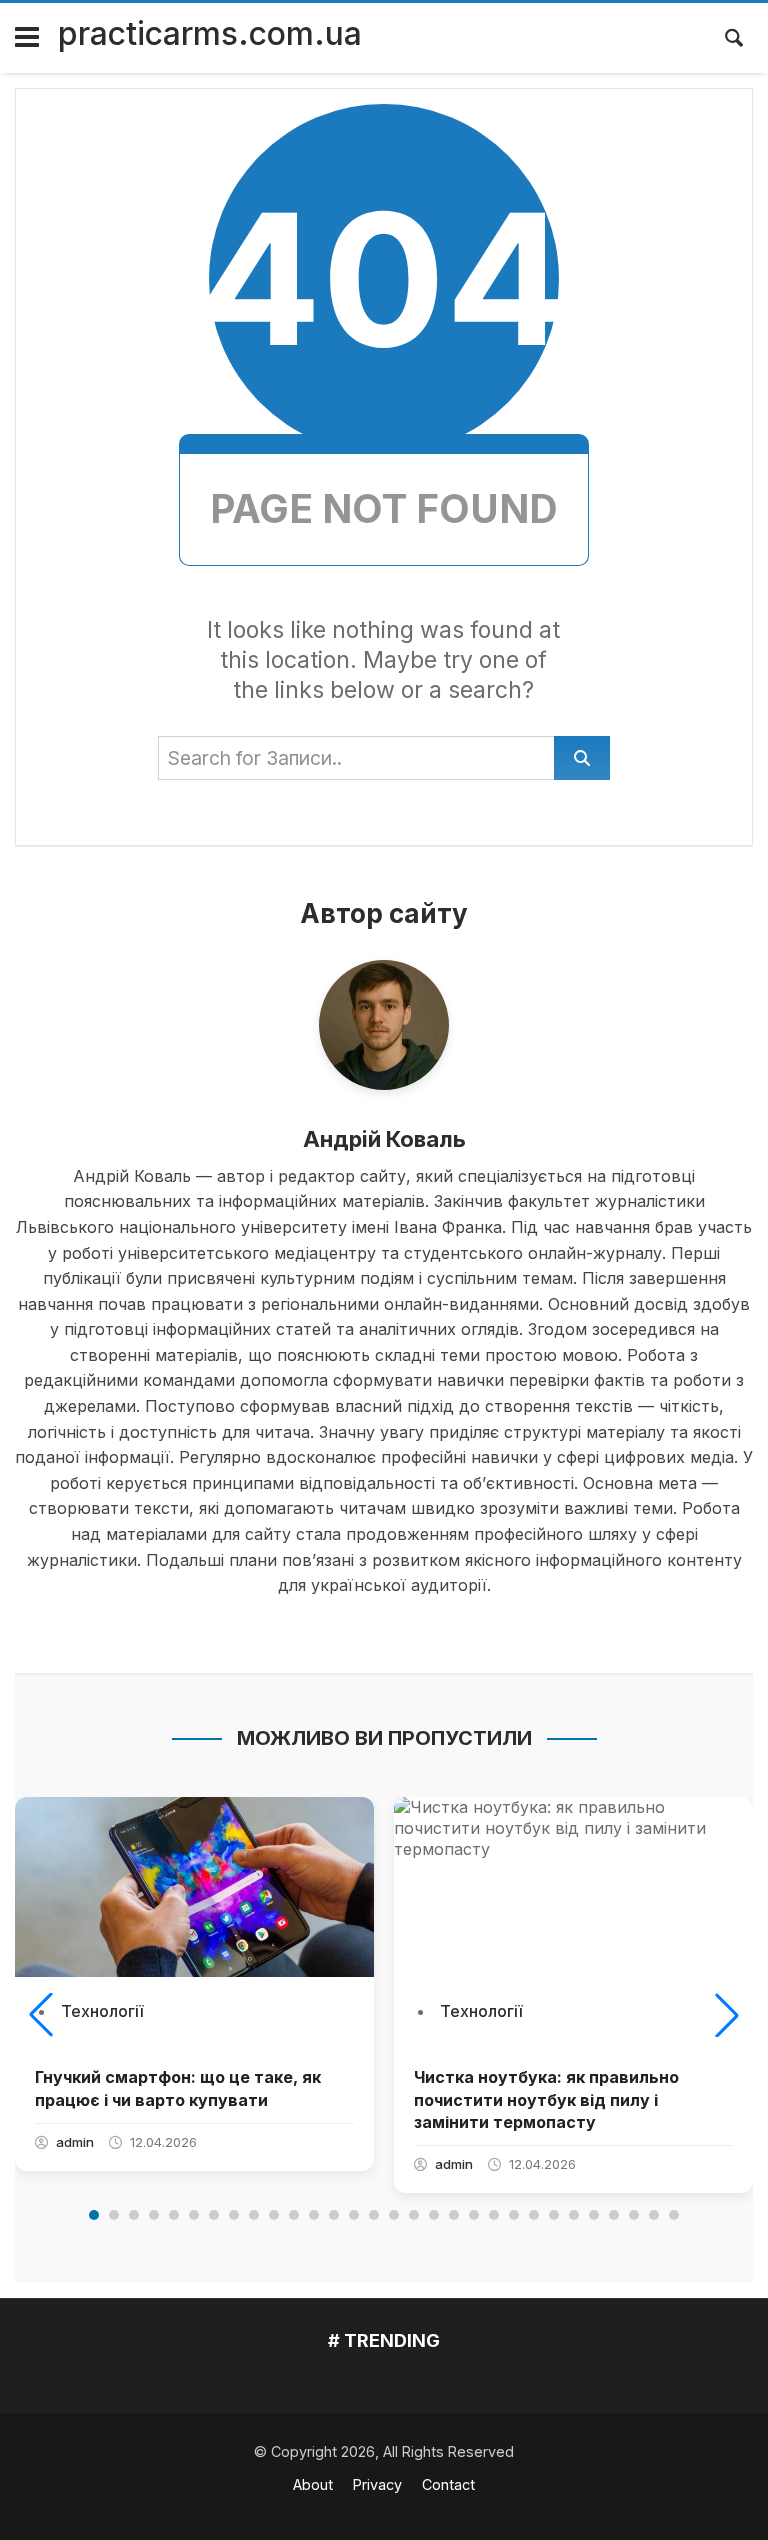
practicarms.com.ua (210, 33)
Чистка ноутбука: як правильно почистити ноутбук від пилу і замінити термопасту (546, 2099)
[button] (41, 2015)
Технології (102, 2011)
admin (75, 2142)
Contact (448, 2484)
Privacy (377, 2484)
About (313, 2484)
